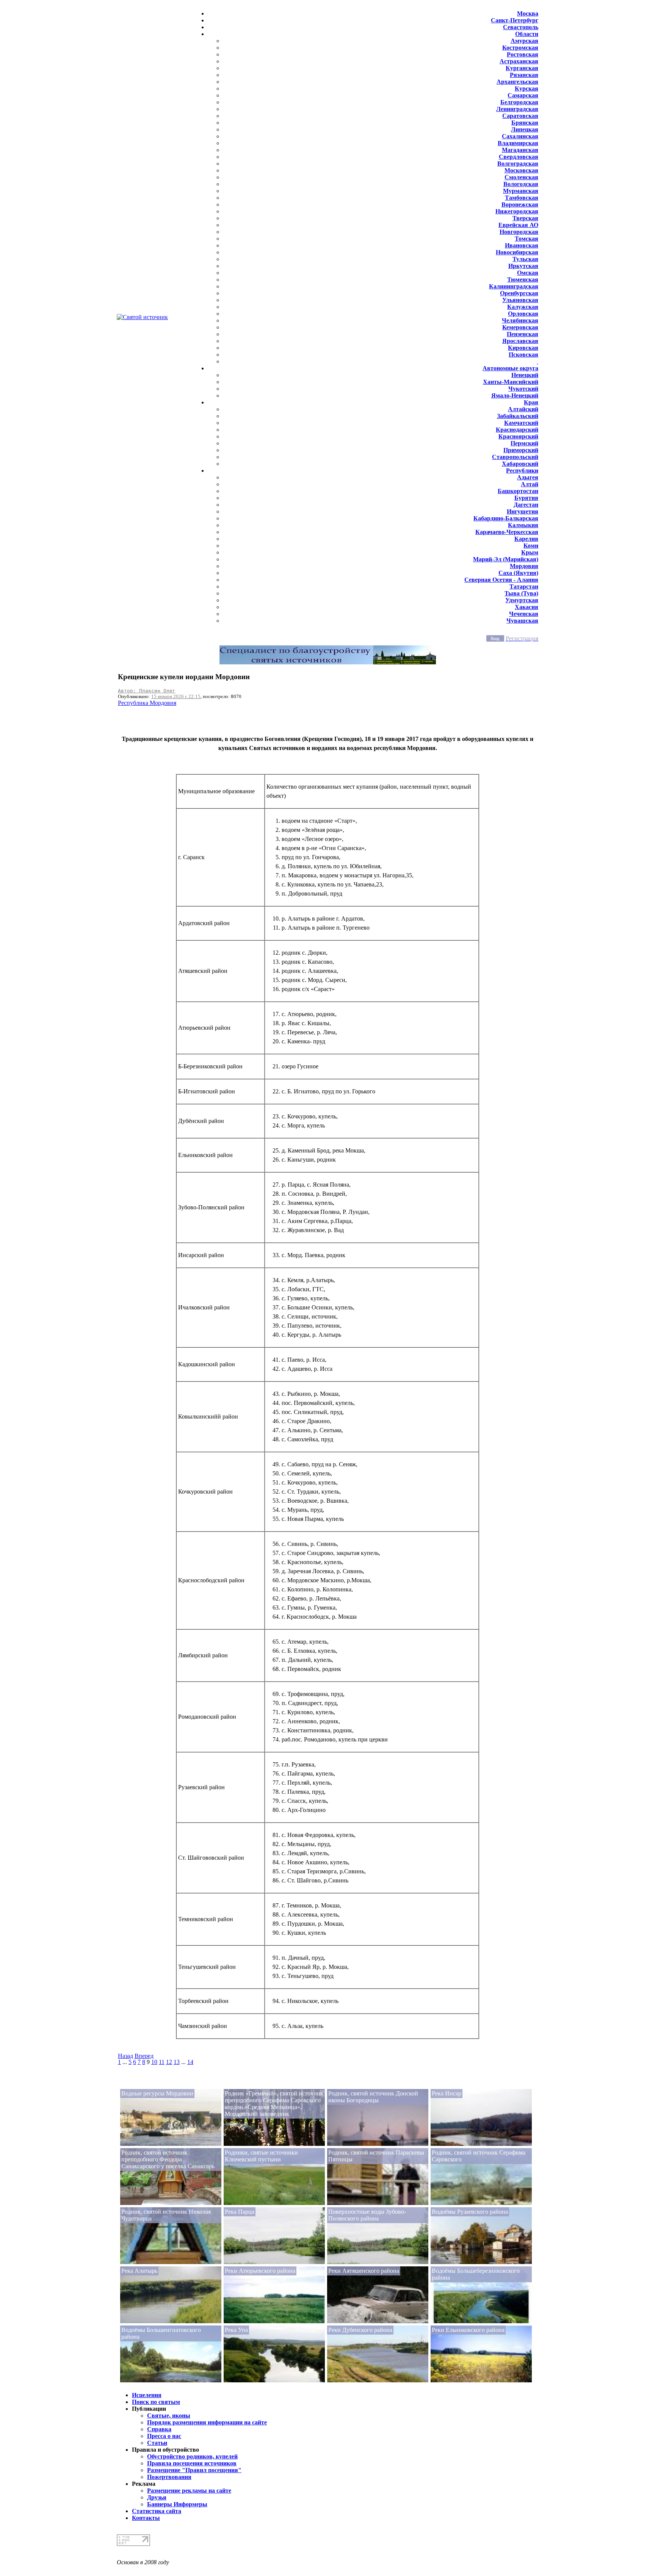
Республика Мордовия (147, 703)
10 (154, 2062)
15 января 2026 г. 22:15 (176, 696)
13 (177, 2062)
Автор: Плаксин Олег (147, 691)
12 (169, 2062)
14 (190, 2062)
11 (162, 2062)
